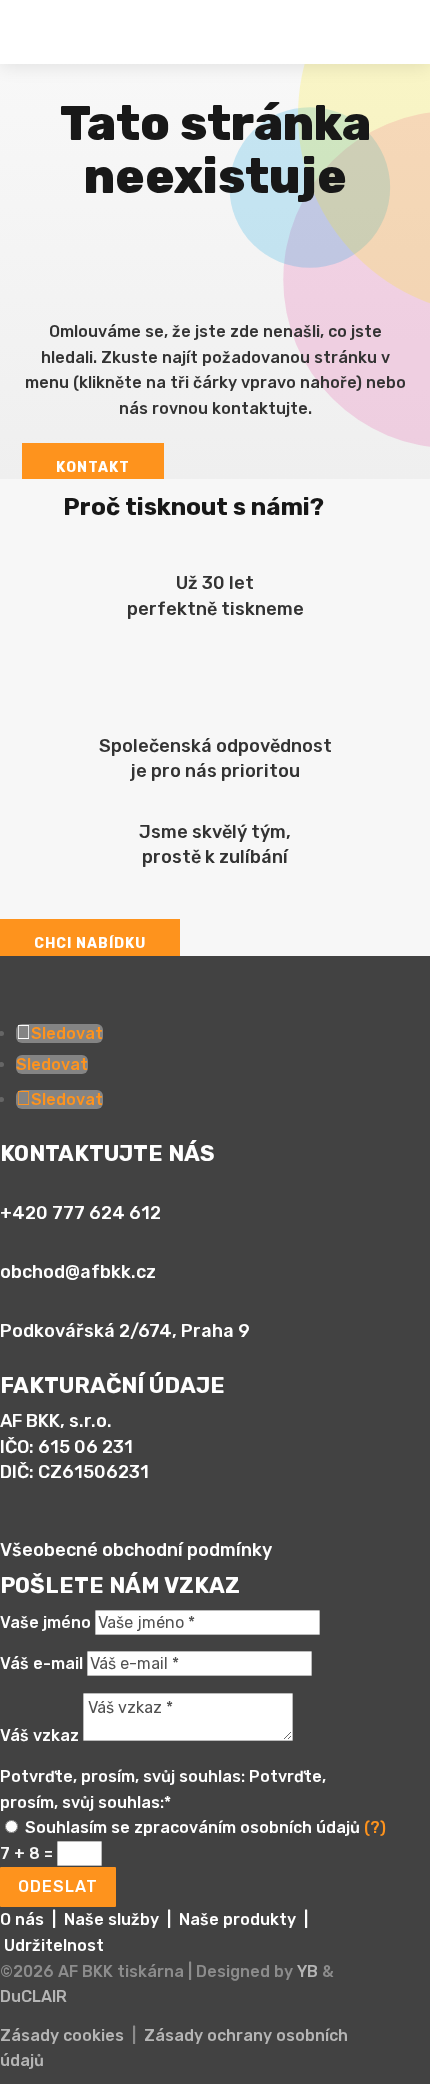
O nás (22, 1919)
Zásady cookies (62, 2035)
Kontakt (93, 467)
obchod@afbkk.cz (78, 1272)
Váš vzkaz (39, 1735)
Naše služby (111, 1919)
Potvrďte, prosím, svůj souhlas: (122, 1776)
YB (307, 1971)
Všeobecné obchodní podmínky (136, 1550)
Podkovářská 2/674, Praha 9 (125, 1331)
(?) (375, 1827)
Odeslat (58, 1886)
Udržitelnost (54, 1945)
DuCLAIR (33, 1996)
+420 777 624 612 (80, 1213)
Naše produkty (237, 1919)
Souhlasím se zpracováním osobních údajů (205, 1827)
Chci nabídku (90, 943)
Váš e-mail (41, 1663)
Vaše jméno (45, 1622)
